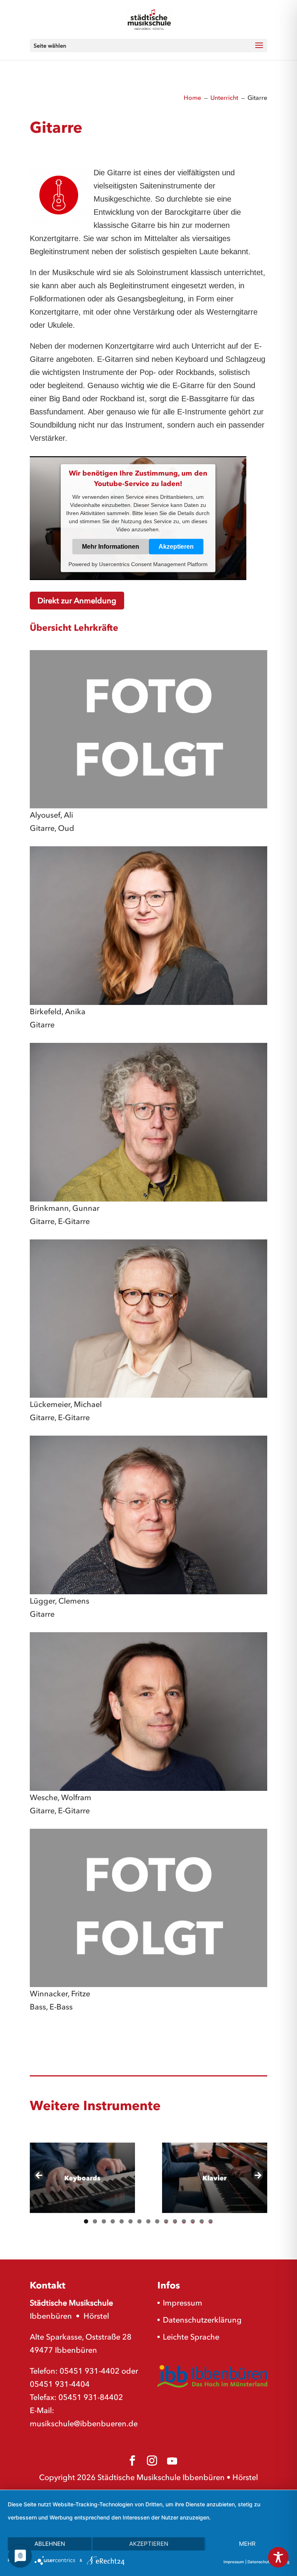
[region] (148, 2178)
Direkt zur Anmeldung (77, 601)
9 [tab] (157, 2221)
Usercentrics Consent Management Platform (153, 564)
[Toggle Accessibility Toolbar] (278, 2557)
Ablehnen (50, 2544)
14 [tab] (202, 2221)
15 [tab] (211, 2221)
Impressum (183, 2303)
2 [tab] (95, 2221)
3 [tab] (104, 2221)
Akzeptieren (176, 547)
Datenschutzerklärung (202, 2320)
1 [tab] (86, 2221)
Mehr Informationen (111, 547)
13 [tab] (193, 2221)
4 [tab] (113, 2221)
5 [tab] (122, 2221)
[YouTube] (172, 2461)
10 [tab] (166, 2221)
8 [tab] (148, 2221)
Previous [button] (39, 2176)
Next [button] (258, 2176)
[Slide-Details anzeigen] (82, 2178)
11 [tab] (175, 2221)
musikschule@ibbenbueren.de (84, 2424)
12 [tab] (184, 2221)
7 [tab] (139, 2221)
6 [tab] (131, 2221)
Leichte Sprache (191, 2337)
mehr (247, 2544)
